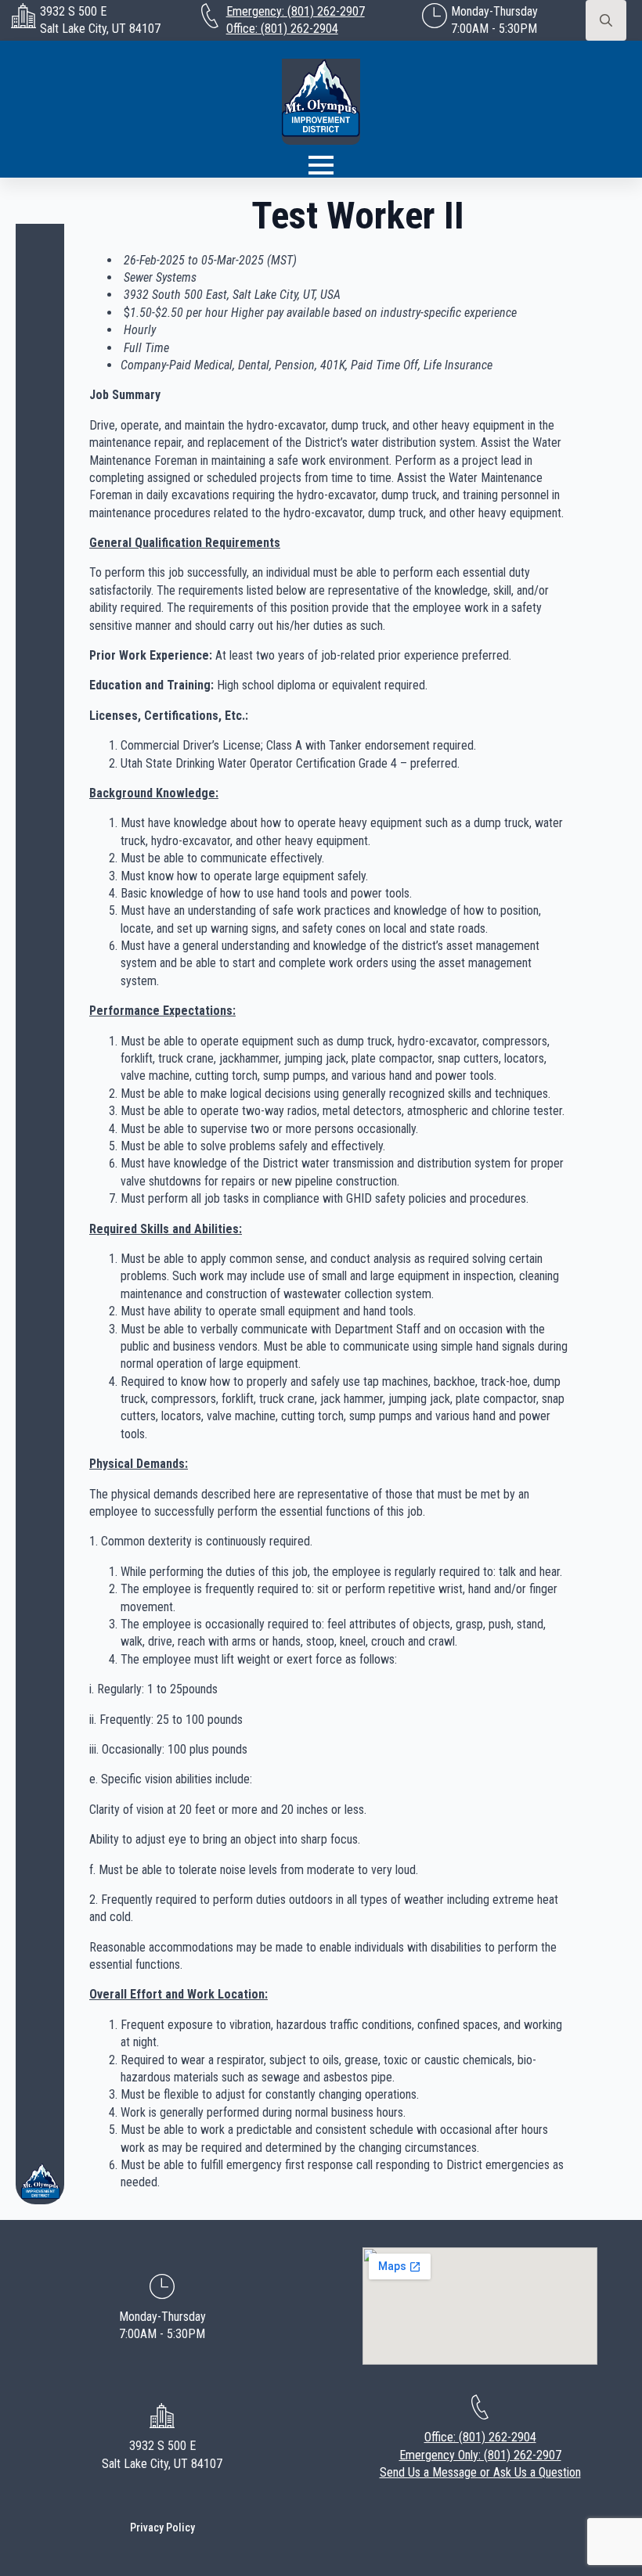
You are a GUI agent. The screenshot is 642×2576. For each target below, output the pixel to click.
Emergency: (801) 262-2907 (296, 11)
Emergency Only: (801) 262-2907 (480, 2455)
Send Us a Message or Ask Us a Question (480, 2472)
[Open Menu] (321, 165)
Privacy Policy (162, 2527)
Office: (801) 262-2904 (282, 29)
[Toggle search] (606, 20)
